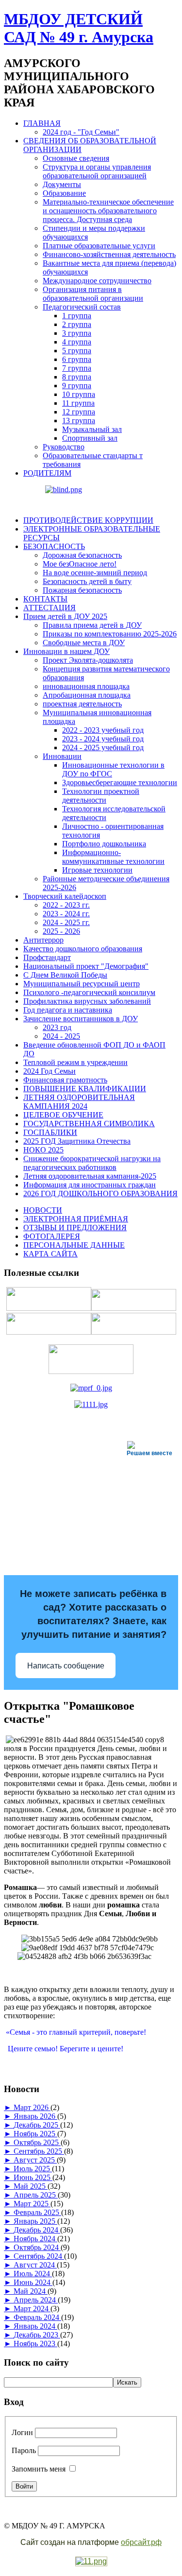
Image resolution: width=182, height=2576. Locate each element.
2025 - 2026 (61, 931)
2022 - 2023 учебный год (103, 730)
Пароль (24, 2450)
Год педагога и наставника (68, 1010)
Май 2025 (31, 2186)
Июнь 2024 (33, 2282)
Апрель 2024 (36, 2300)
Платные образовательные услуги (99, 246)
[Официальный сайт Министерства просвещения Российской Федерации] (91, 1388)
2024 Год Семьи (50, 1071)
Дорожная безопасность (82, 555)
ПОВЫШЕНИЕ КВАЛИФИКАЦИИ (85, 1089)
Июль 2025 (33, 2169)
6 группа (77, 359)
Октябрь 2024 (37, 2247)
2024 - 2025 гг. (66, 922)
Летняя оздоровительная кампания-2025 (90, 1176)
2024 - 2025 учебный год (103, 747)
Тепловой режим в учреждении (75, 1062)
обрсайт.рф (141, 2542)
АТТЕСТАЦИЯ (50, 608)
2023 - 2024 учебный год (103, 739)
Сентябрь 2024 (39, 2256)
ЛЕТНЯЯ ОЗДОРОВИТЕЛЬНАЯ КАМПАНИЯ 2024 (79, 1102)
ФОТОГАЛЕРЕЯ (52, 1236)
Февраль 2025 (37, 2212)
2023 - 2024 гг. (66, 914)
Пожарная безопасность (82, 590)
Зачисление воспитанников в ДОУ (81, 1019)
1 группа (77, 316)
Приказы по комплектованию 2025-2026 (110, 634)
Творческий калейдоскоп (65, 896)
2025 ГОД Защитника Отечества (77, 1141)
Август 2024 (35, 2265)
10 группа (79, 394)
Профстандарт (47, 957)
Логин (22, 2432)
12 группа (79, 412)
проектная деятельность (82, 704)
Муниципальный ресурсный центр (82, 984)
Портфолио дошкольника (104, 844)
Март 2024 (32, 2309)
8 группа (77, 377)
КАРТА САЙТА (50, 1254)
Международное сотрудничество (97, 281)
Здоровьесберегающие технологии (120, 782)
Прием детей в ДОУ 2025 (65, 616)
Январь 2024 (35, 2326)
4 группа (77, 342)
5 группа (77, 351)
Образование (64, 193)
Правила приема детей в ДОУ (92, 625)
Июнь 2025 (33, 2177)
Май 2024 (31, 2291)
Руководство (64, 447)
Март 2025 (32, 2204)
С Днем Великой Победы (65, 975)
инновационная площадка (86, 686)
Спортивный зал (90, 438)
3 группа (77, 333)
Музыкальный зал (92, 429)
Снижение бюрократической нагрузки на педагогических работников (92, 1163)
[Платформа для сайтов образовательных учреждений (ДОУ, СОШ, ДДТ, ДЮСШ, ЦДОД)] (91, 2562)
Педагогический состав (82, 307)
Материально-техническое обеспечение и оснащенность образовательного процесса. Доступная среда (108, 211)
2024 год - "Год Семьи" (81, 132)
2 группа (77, 324)
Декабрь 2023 (37, 2335)
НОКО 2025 (43, 1150)
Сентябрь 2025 (39, 2151)
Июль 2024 (33, 2274)
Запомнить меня (39, 2469)
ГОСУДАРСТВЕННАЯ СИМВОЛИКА (89, 1124)
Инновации (62, 756)
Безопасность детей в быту (87, 581)
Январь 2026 (35, 2116)
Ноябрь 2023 (35, 2344)
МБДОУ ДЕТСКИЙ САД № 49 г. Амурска (79, 28)
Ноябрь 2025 (35, 2134)
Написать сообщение (66, 1666)
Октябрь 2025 (37, 2142)
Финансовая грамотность (65, 1080)
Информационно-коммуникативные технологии (113, 857)
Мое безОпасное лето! (80, 564)
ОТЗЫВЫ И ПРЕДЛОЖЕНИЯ (75, 1228)
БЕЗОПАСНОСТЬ (54, 546)
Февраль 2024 (37, 2317)
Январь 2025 (35, 2221)
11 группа (78, 403)
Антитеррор (43, 940)
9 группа (77, 386)
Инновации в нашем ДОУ (66, 651)
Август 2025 (35, 2160)
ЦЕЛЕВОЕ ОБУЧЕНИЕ (63, 1115)
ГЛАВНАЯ (42, 123)
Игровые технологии (97, 870)
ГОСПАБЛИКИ (50, 1132)
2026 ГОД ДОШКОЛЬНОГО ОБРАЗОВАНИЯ (100, 1194)
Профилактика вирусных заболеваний (87, 1001)
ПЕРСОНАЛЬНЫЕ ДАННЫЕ (74, 1245)
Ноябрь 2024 (35, 2239)
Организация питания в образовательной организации (93, 294)
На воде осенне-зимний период (95, 573)
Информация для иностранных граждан (90, 1185)
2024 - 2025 (61, 1036)
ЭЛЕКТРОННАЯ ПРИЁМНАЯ (76, 1219)
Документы (62, 184)
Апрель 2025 (36, 2195)
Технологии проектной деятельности (101, 796)
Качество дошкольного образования (83, 949)
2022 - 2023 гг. (66, 905)
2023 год (57, 1027)
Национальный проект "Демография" (86, 966)
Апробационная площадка (87, 695)
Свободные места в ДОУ (84, 643)
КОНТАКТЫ (45, 599)
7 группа (77, 368)
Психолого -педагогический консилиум (89, 992)
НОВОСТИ (43, 1210)
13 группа (79, 421)
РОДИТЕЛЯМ (47, 473)
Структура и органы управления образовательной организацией (97, 171)
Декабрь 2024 (37, 2230)
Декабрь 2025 (37, 2125)
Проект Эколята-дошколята (88, 660)
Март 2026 (32, 2107)
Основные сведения (76, 158)
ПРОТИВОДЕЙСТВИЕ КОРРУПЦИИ (88, 520)
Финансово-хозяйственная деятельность (109, 254)
